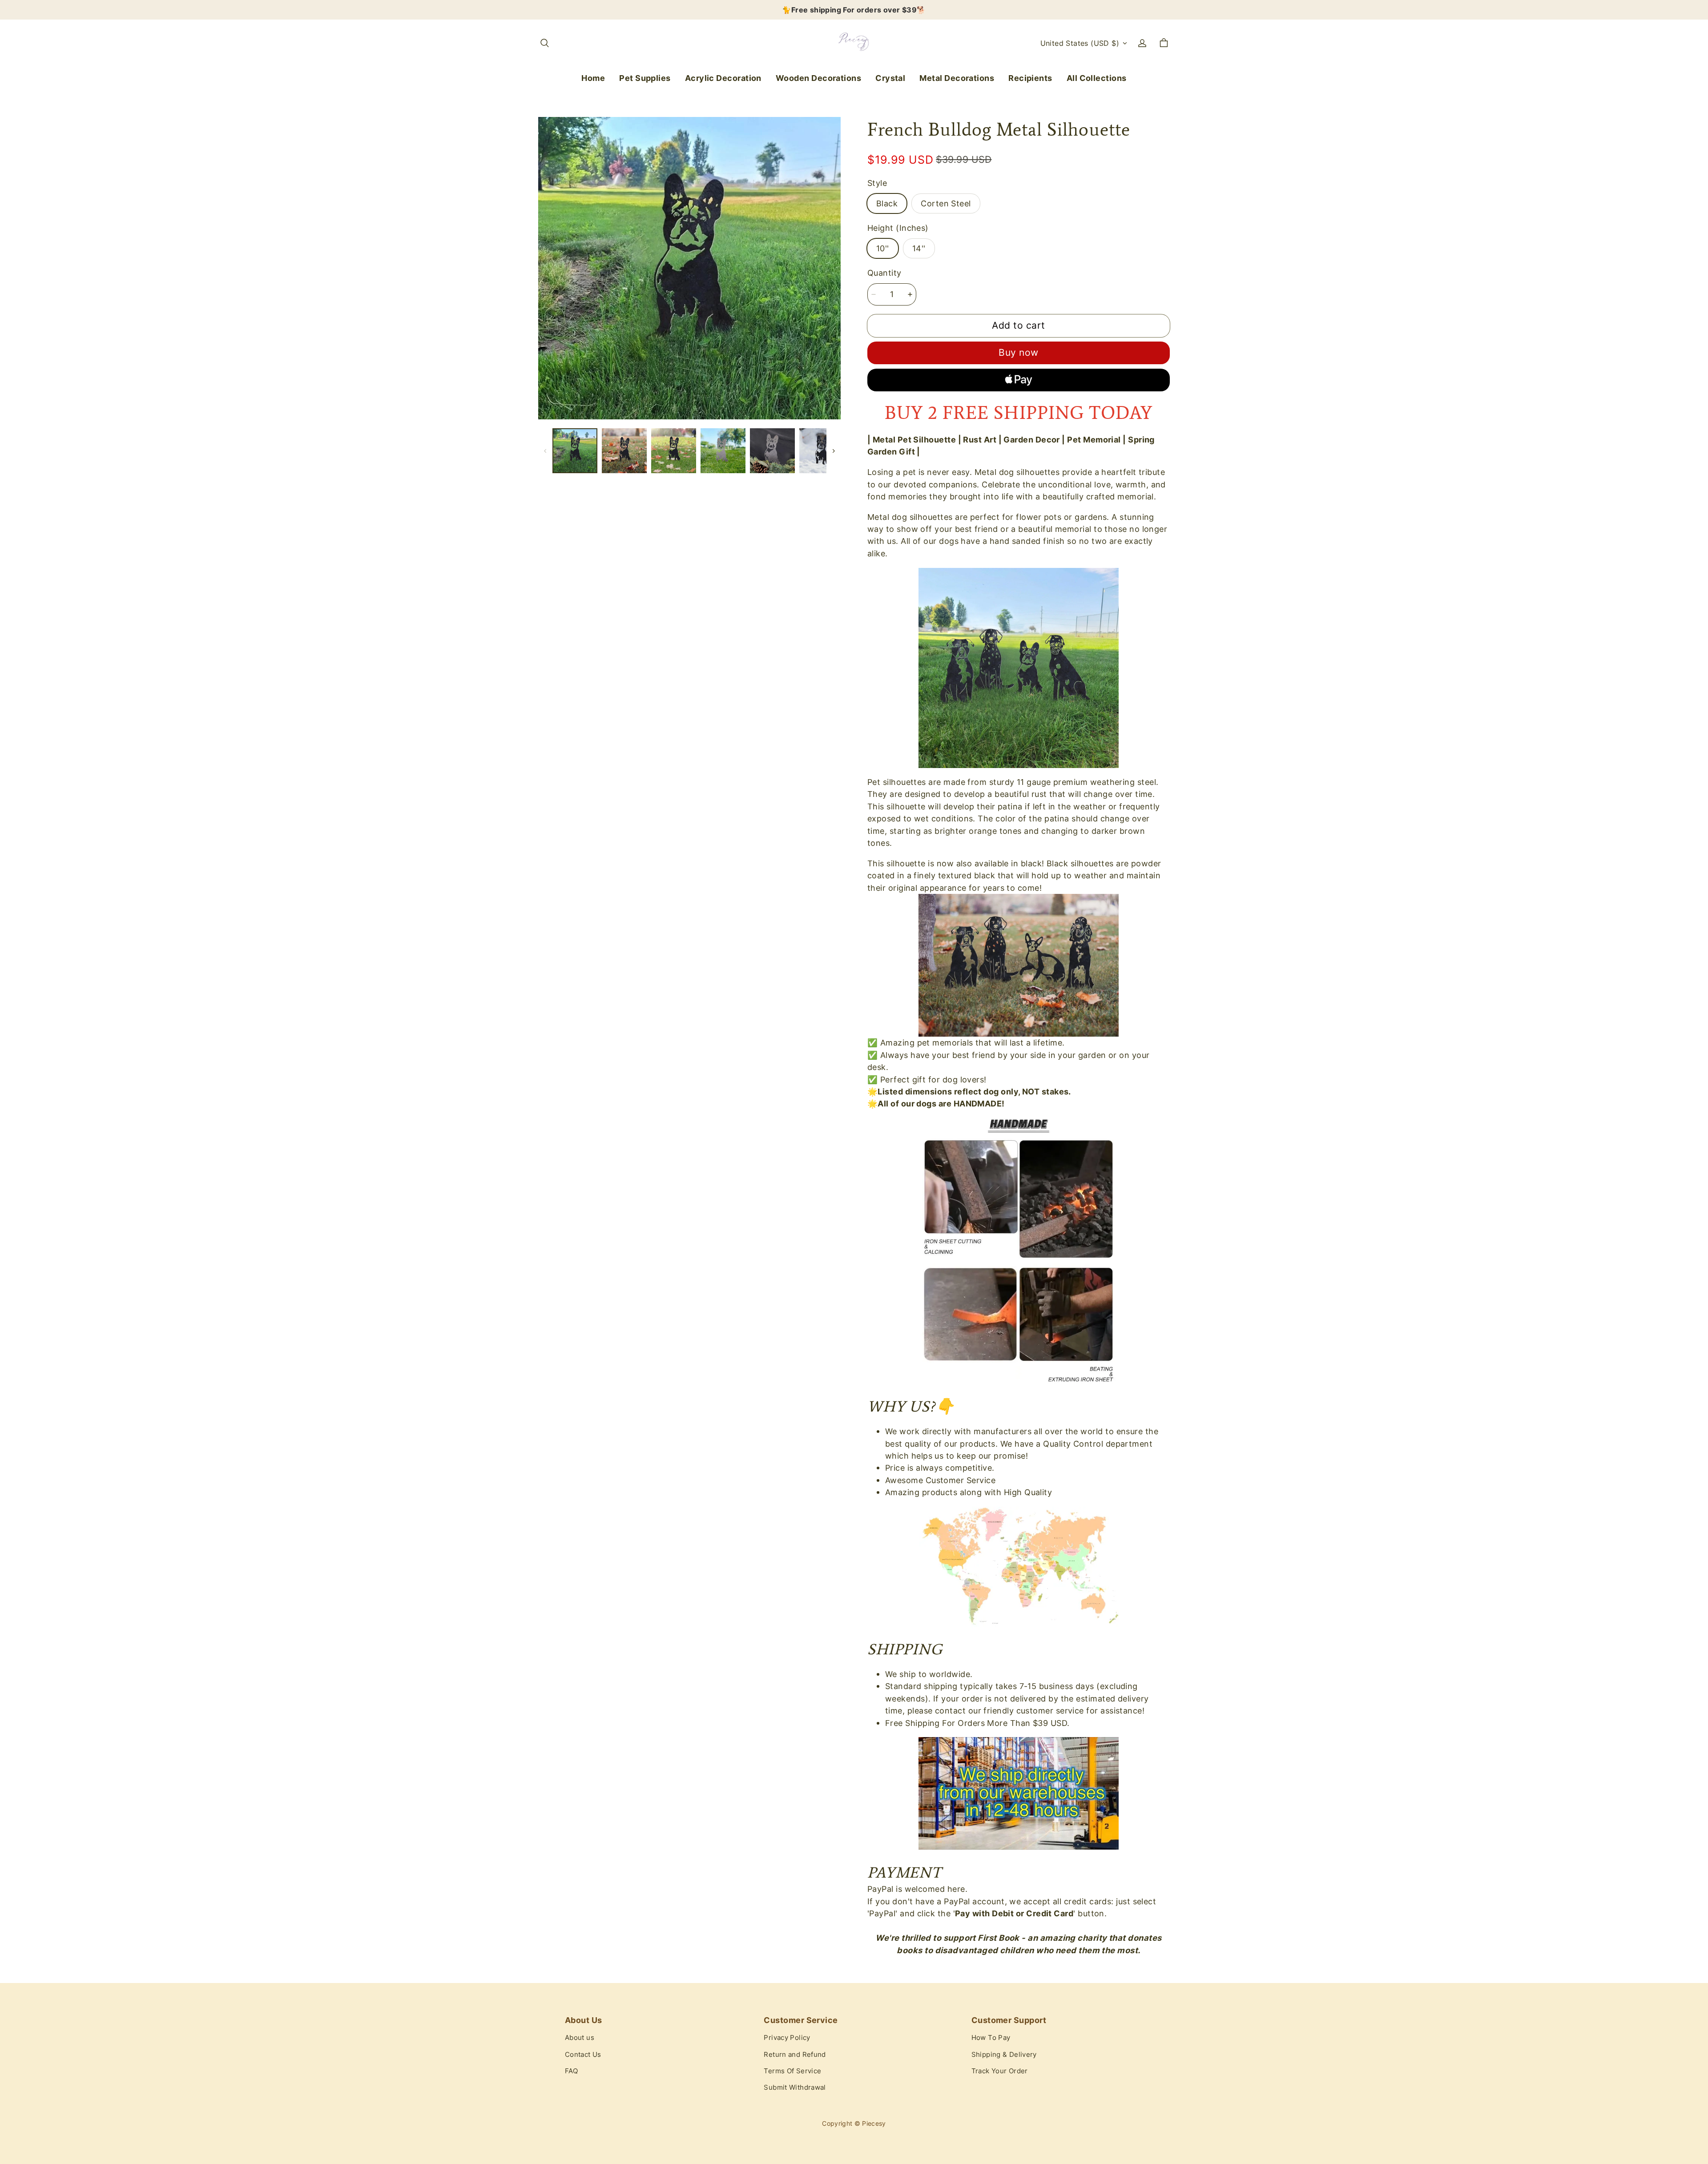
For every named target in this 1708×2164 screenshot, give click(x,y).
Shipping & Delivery (1004, 2055)
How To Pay (991, 2038)
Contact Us (583, 2055)
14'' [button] (919, 248)
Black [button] (887, 203)
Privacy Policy (787, 2038)
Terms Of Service (792, 2071)
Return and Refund (795, 2055)
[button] (544, 43)
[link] (645, 78)
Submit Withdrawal (795, 2088)
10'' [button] (883, 248)
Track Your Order (1000, 2071)
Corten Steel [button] (946, 203)
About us (580, 2038)
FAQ (571, 2071)
